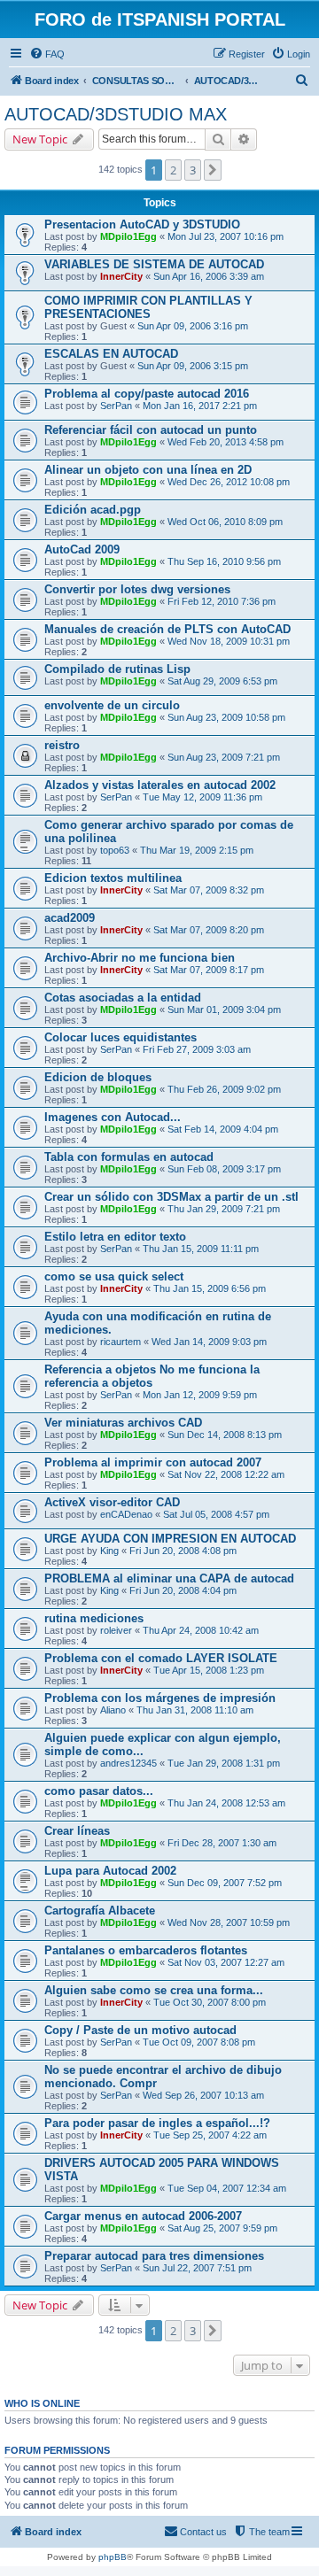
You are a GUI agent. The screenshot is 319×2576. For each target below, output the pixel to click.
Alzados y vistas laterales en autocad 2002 (160, 785)
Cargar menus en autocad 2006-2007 (143, 2216)
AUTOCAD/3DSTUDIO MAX (116, 114)
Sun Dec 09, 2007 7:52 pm (225, 1883)
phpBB (113, 2557)
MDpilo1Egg (128, 236)
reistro (62, 745)
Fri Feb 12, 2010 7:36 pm (222, 601)
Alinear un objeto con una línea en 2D (148, 470)
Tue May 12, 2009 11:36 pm (202, 797)
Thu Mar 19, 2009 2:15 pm (197, 850)
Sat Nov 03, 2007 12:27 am (226, 1962)
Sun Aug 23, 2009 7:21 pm (224, 757)
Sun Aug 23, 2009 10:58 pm (226, 717)
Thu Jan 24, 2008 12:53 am (226, 1803)
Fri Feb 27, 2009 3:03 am (197, 1049)
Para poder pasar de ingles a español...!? (157, 2123)
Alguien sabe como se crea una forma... (154, 1990)
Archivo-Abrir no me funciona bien (140, 958)
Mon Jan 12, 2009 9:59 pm (200, 1395)
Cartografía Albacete (100, 1911)
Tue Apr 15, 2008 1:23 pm (209, 1670)
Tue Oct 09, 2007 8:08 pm (199, 2042)
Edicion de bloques (98, 1077)
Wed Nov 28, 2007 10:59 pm (229, 1922)
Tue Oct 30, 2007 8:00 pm (210, 2002)
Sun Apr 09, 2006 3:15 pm (193, 366)
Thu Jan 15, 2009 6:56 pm (210, 1288)
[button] (213, 170)
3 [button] (193, 170)
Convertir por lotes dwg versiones (137, 589)
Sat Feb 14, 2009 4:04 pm (223, 1129)
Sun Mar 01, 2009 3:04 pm (224, 1010)
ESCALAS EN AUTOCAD (111, 354)
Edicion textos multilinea (113, 878)
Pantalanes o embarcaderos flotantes (146, 1950)
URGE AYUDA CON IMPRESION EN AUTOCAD (170, 1539)
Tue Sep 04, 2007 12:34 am (227, 2188)
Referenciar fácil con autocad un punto (151, 430)
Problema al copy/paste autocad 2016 (147, 394)
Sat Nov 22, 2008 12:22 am (226, 1474)
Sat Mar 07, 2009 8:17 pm (209, 970)
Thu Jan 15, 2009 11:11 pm (201, 1249)
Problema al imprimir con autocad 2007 (153, 1462)
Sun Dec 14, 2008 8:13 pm (225, 1435)
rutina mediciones (94, 1618)
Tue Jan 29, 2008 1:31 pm (224, 1763)
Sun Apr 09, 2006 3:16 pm (193, 326)
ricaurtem (121, 1342)
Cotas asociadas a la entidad (123, 998)
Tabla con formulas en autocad (129, 1157)
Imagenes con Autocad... (113, 1117)
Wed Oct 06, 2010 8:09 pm (225, 522)
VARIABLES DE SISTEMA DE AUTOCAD (154, 264)
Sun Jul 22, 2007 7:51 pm (197, 2268)
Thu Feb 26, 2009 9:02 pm (224, 1089)
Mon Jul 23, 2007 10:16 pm (226, 236)
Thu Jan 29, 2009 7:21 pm (224, 1209)
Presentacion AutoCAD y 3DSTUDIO (142, 224)
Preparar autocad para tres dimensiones (154, 2256)
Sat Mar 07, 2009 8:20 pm (209, 930)
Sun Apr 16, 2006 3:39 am (209, 276)
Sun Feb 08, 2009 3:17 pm (224, 1169)
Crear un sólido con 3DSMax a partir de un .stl (171, 1197)
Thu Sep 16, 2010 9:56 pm (224, 561)
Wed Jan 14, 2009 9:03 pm (209, 1342)
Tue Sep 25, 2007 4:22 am (210, 2135)
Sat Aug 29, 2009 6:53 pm (222, 681)
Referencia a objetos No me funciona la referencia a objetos (152, 1376)
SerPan (116, 406)
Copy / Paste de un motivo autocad (140, 2030)
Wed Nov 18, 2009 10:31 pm (229, 641)
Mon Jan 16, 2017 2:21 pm (200, 406)
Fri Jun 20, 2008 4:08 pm (183, 1551)
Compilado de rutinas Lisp (117, 669)
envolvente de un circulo (112, 705)
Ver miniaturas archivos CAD (123, 1423)
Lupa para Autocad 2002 (110, 1871)
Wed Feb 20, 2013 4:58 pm (226, 442)
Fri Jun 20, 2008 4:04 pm (183, 1590)
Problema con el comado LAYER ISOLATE (161, 1658)
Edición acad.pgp (93, 510)
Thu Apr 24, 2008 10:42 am (201, 1630)
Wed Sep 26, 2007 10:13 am (203, 2095)
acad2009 (70, 918)
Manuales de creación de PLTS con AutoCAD (167, 629)
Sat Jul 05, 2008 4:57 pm (216, 1514)
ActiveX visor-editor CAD (112, 1502)
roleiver (116, 1630)
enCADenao (126, 1514)
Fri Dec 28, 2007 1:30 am (222, 1843)
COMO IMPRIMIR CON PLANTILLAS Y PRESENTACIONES (148, 307)
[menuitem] (47, 54)
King (109, 1551)
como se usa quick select (114, 1276)
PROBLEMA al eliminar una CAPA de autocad (169, 1578)
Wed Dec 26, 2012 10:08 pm (229, 482)
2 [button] (173, 170)
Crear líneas (77, 1831)
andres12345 (128, 1763)
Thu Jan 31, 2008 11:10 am (195, 1710)
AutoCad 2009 (82, 549)
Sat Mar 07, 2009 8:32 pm (209, 890)
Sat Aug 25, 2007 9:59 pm (222, 2228)
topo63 (115, 850)
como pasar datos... (99, 1791)
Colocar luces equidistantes (121, 1037)
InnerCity (121, 276)
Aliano (113, 1710)
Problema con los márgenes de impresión (160, 1698)
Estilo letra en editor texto (115, 1237)
